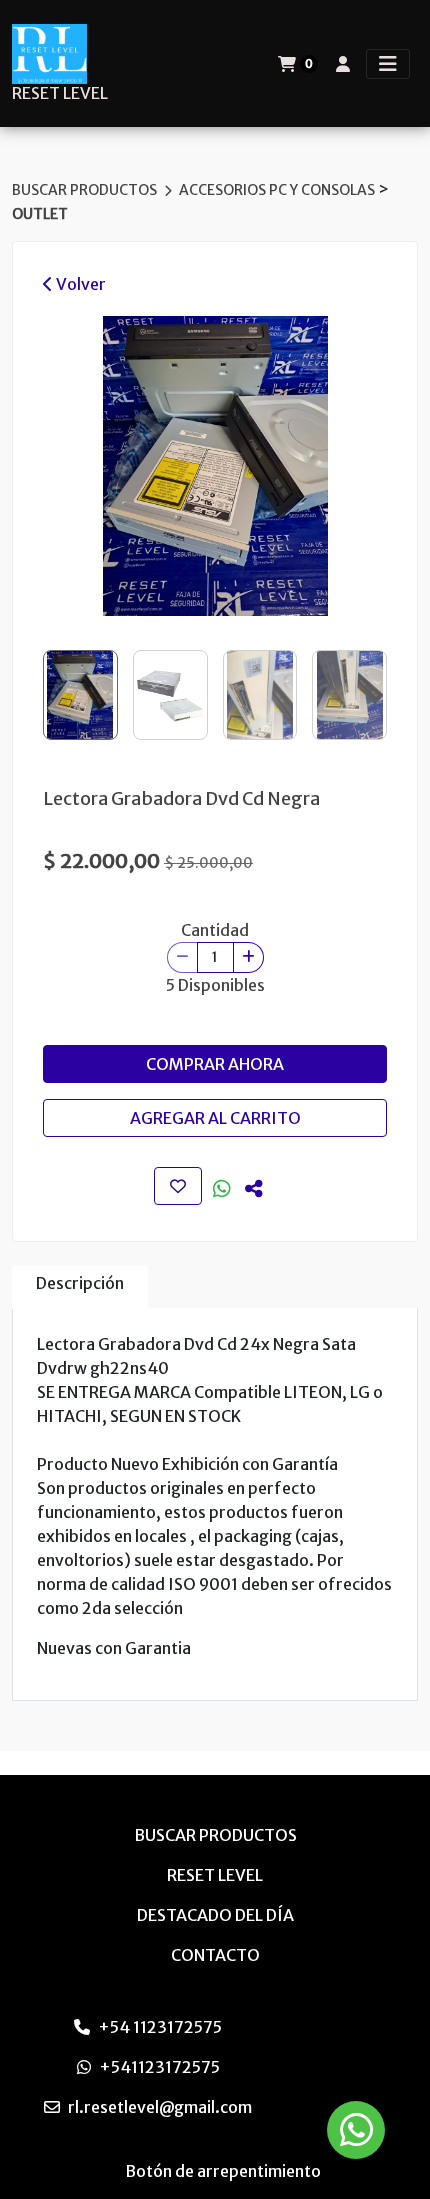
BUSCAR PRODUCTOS (86, 190)
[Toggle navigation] (388, 64)
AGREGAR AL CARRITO (215, 1118)
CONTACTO (215, 1955)
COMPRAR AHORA (215, 1064)
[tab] (80, 1287)
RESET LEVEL (60, 93)
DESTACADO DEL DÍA (215, 1915)
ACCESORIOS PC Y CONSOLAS (278, 190)
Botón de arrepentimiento (223, 2171)
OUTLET (40, 214)
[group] (215, 466)
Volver (79, 284)
